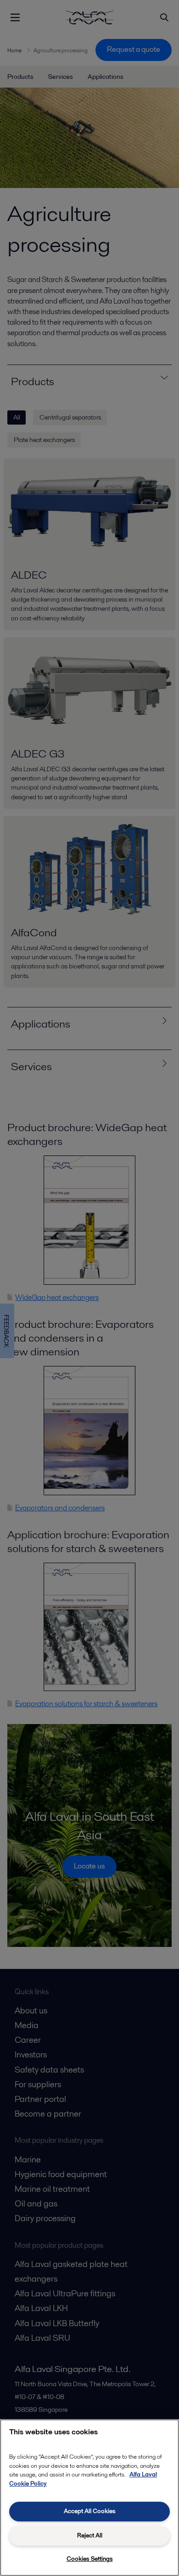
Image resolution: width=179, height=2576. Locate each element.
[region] (89, 2498)
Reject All (90, 2535)
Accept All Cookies (90, 2511)
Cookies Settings (90, 2559)
